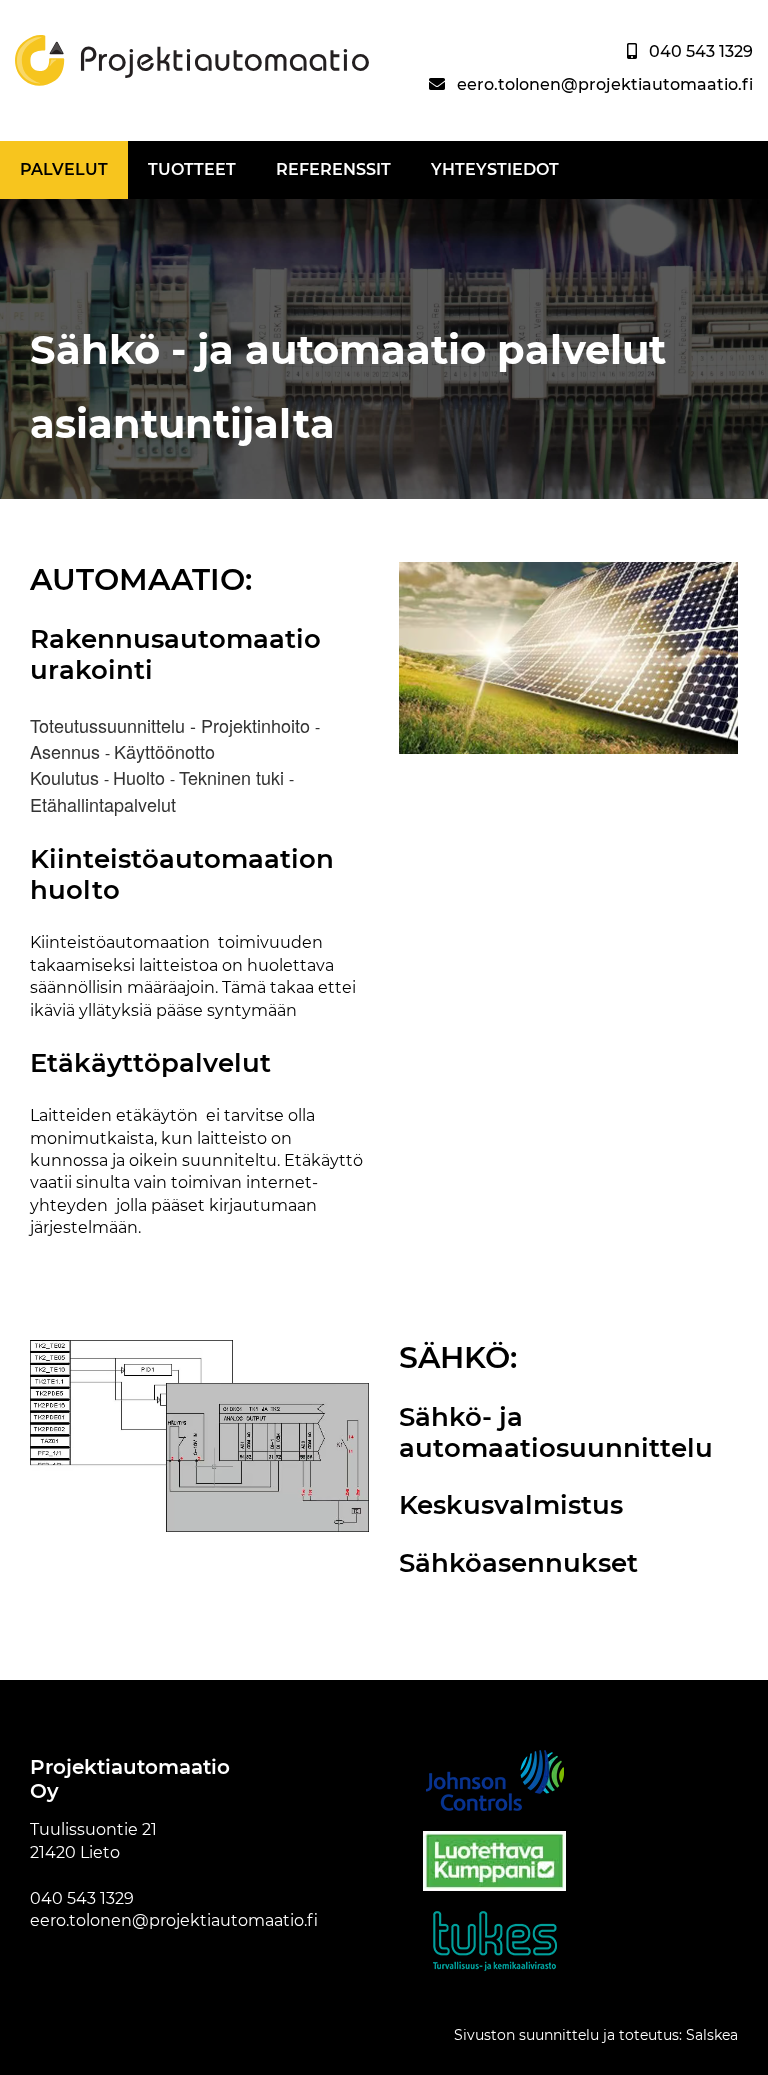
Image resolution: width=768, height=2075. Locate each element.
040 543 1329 (701, 51)
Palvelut (64, 169)
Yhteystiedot (495, 169)
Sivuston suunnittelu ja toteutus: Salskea (596, 2035)
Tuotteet (192, 169)
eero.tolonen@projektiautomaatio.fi (605, 84)
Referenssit (333, 169)
